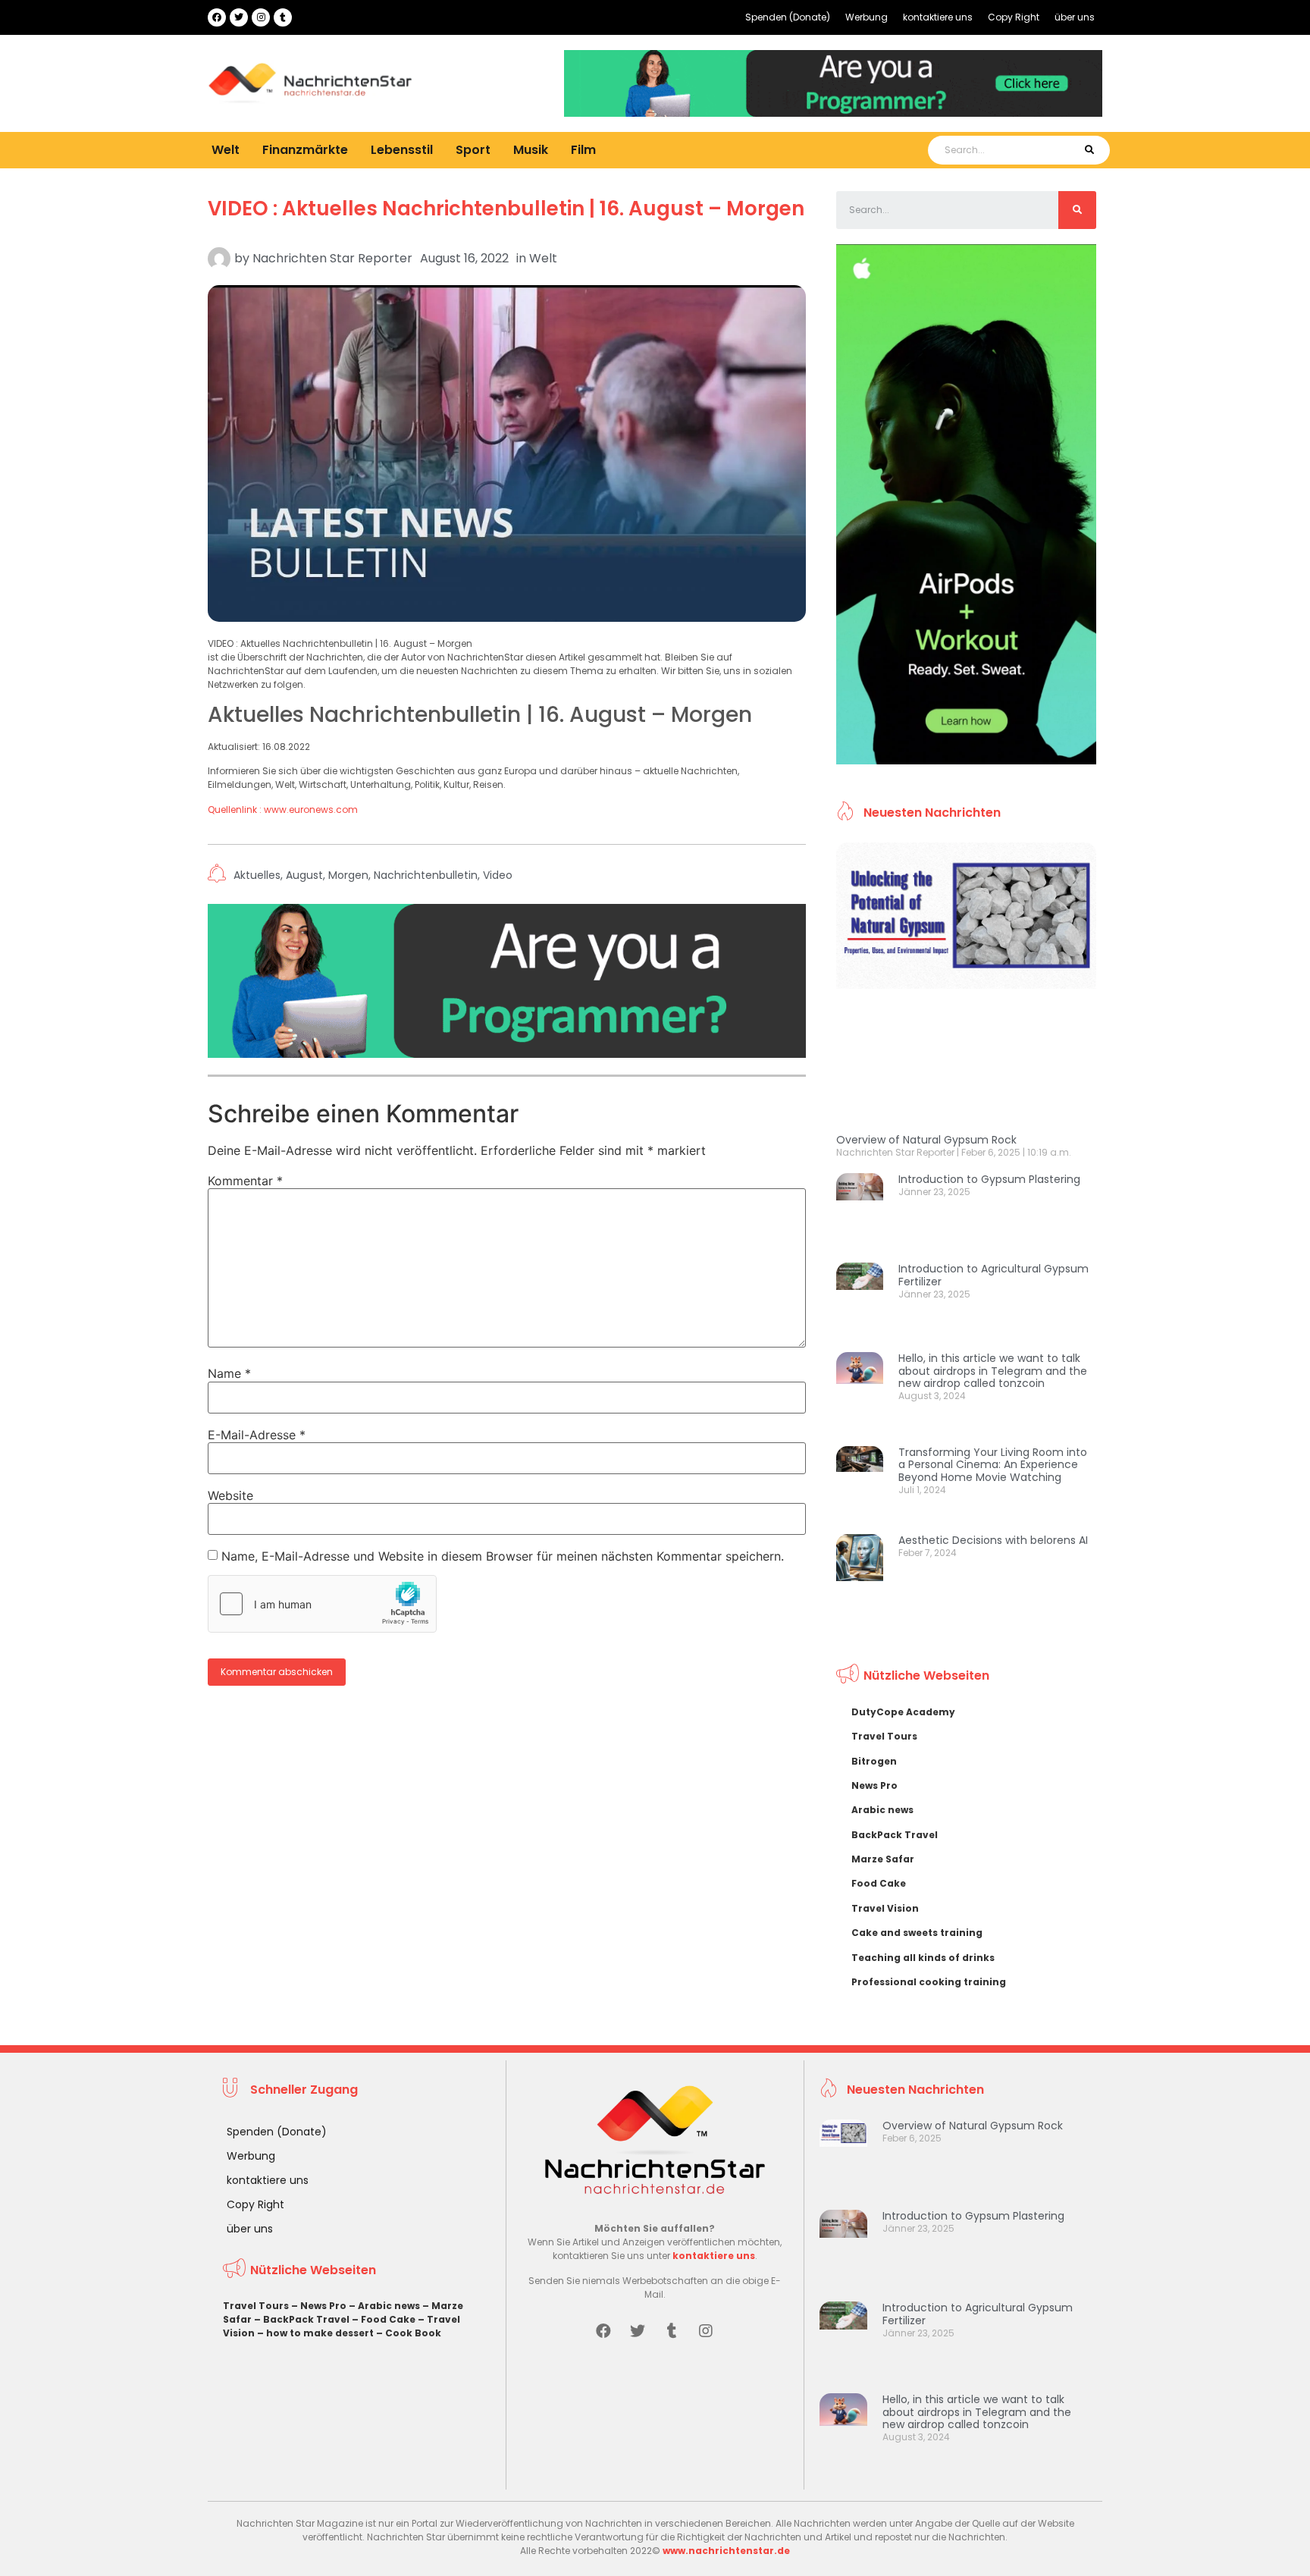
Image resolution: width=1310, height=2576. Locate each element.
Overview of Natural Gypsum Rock (926, 1140)
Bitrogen (874, 1761)
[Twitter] (239, 17)
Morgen (348, 875)
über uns (1075, 17)
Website (230, 1495)
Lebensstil (402, 150)
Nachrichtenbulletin (426, 875)
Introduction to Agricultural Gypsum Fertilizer (993, 1275)
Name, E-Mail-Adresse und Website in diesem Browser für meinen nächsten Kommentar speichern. (503, 1556)
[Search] (1089, 150)
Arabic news (882, 1810)
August (304, 875)
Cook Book (413, 2333)
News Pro (874, 1785)
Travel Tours (884, 1736)
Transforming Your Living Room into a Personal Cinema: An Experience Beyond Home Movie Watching (993, 1465)
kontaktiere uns (938, 17)
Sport (473, 150)
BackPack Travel (895, 1835)
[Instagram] (261, 17)
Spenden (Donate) (788, 17)
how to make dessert (320, 2333)
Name (229, 1373)
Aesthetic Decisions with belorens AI (993, 1540)
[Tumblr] (283, 17)
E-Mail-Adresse (257, 1435)
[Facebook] (217, 17)
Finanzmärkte (305, 150)
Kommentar (245, 1181)
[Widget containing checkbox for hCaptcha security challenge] (322, 1604)
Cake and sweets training (917, 1933)
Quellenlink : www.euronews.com (283, 810)
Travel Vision (885, 1908)
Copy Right (1014, 17)
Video (498, 875)
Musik (531, 150)
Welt (226, 150)
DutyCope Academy (903, 1712)
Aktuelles (257, 875)
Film (583, 150)
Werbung (867, 17)
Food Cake (879, 1883)
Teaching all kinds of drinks (923, 1958)
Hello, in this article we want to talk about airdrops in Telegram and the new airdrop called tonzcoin (993, 1371)
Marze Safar (883, 1859)
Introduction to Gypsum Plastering (989, 1179)
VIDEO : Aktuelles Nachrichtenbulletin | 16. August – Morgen (506, 209)
